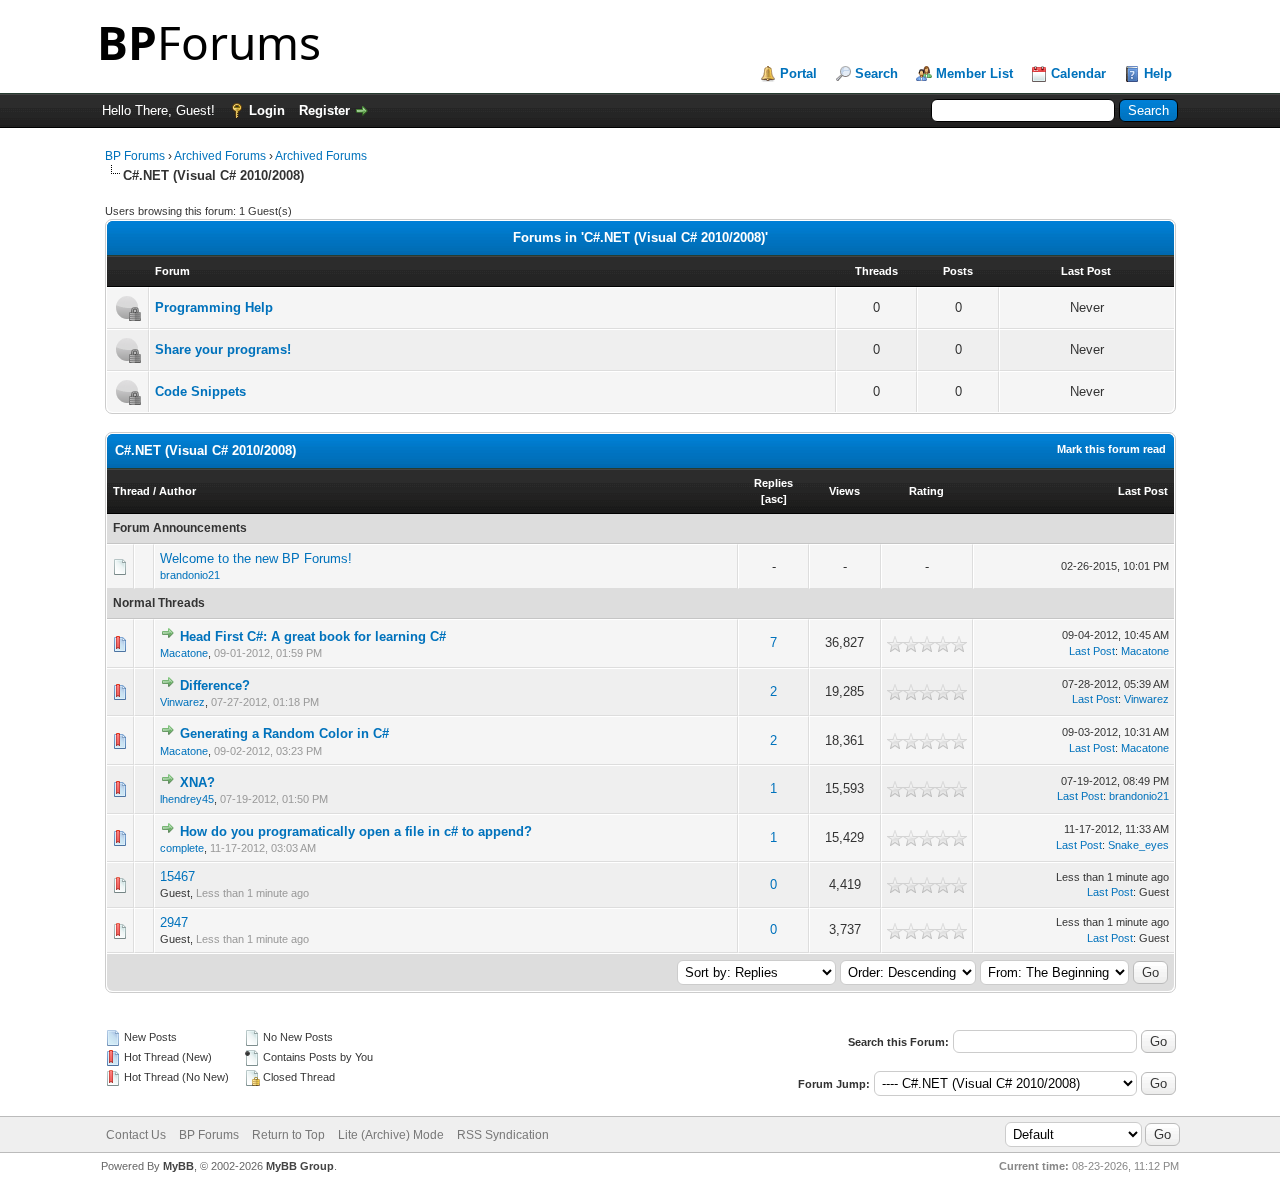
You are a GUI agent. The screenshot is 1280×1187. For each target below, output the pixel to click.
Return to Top (288, 1135)
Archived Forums (220, 156)
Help (1158, 73)
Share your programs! (223, 349)
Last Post (1143, 491)
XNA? (197, 782)
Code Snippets (200, 391)
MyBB (178, 1166)
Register (324, 110)
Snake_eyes (1138, 845)
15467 (177, 876)
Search (876, 73)
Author (177, 491)
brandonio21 (190, 575)
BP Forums (135, 156)
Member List (974, 73)
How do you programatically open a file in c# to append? (356, 831)
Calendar (1078, 73)
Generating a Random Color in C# (284, 733)
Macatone (184, 653)
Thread (131, 491)
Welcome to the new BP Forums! (256, 558)
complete (182, 848)
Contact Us (136, 1135)
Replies (773, 483)
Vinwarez (182, 702)
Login (267, 110)
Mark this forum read (1111, 449)
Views (844, 491)
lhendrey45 (187, 799)
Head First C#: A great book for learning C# (313, 636)
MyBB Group (300, 1166)
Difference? (215, 685)
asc (774, 499)
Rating (926, 491)
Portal (798, 73)
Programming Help (214, 307)
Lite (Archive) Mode (391, 1135)
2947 (174, 922)
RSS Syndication (503, 1135)
